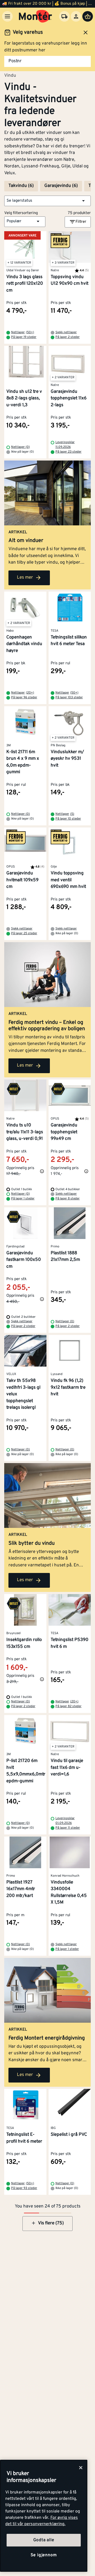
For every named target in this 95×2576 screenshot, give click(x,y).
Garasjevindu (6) (61, 186)
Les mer (25, 578)
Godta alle (44, 2540)
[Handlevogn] (88, 16)
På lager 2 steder (68, 337)
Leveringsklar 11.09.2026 (65, 445)
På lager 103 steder (69, 698)
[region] (44, 2516)
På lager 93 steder (24, 2188)
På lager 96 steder (24, 698)
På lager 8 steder (68, 1199)
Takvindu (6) (21, 186)
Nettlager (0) (20, 447)
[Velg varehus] (64, 16)
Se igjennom (44, 2555)
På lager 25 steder (24, 933)
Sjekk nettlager (66, 332)
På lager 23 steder (68, 452)
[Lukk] (81, 2468)
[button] (47, 201)
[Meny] (7, 16)
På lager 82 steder (68, 1706)
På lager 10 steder (68, 819)
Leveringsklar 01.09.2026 (65, 1821)
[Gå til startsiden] (35, 16)
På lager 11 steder (68, 1828)
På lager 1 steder (23, 1199)
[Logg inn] (76, 16)
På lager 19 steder (24, 337)
